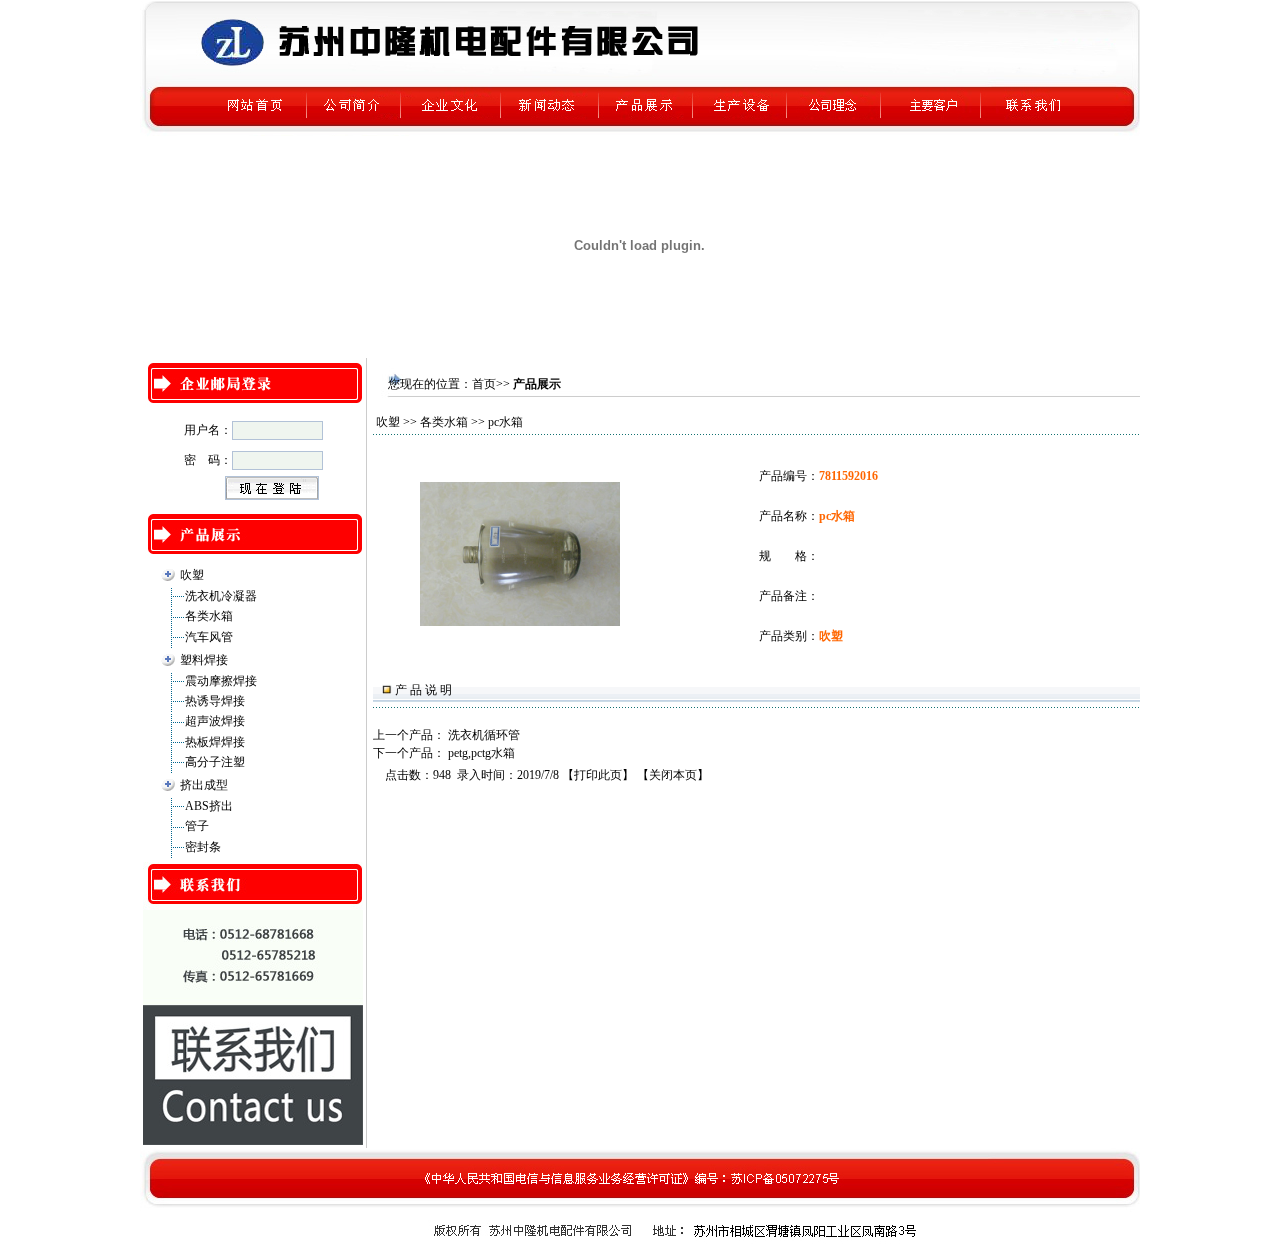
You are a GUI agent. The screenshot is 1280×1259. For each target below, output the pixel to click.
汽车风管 (209, 637)
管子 (197, 826)
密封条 (203, 847)
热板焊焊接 (215, 742)
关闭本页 (673, 775)
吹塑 (192, 575)
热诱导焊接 (215, 701)
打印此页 (598, 775)
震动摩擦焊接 (221, 681)
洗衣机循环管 (484, 735)
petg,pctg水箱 (481, 753)
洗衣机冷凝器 (221, 596)
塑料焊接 (204, 660)
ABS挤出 (209, 806)
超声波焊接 (215, 721)
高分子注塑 (215, 762)
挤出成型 (204, 785)
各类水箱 (209, 616)
